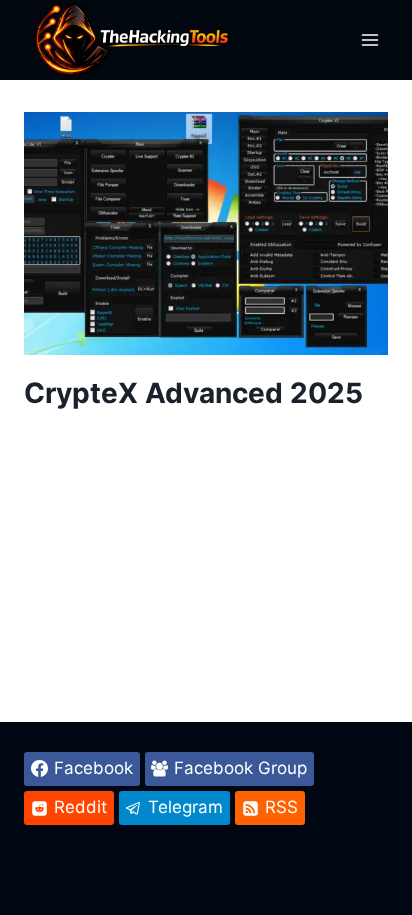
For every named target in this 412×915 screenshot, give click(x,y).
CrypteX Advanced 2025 (193, 393)
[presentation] (206, 233)
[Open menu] (369, 39)
